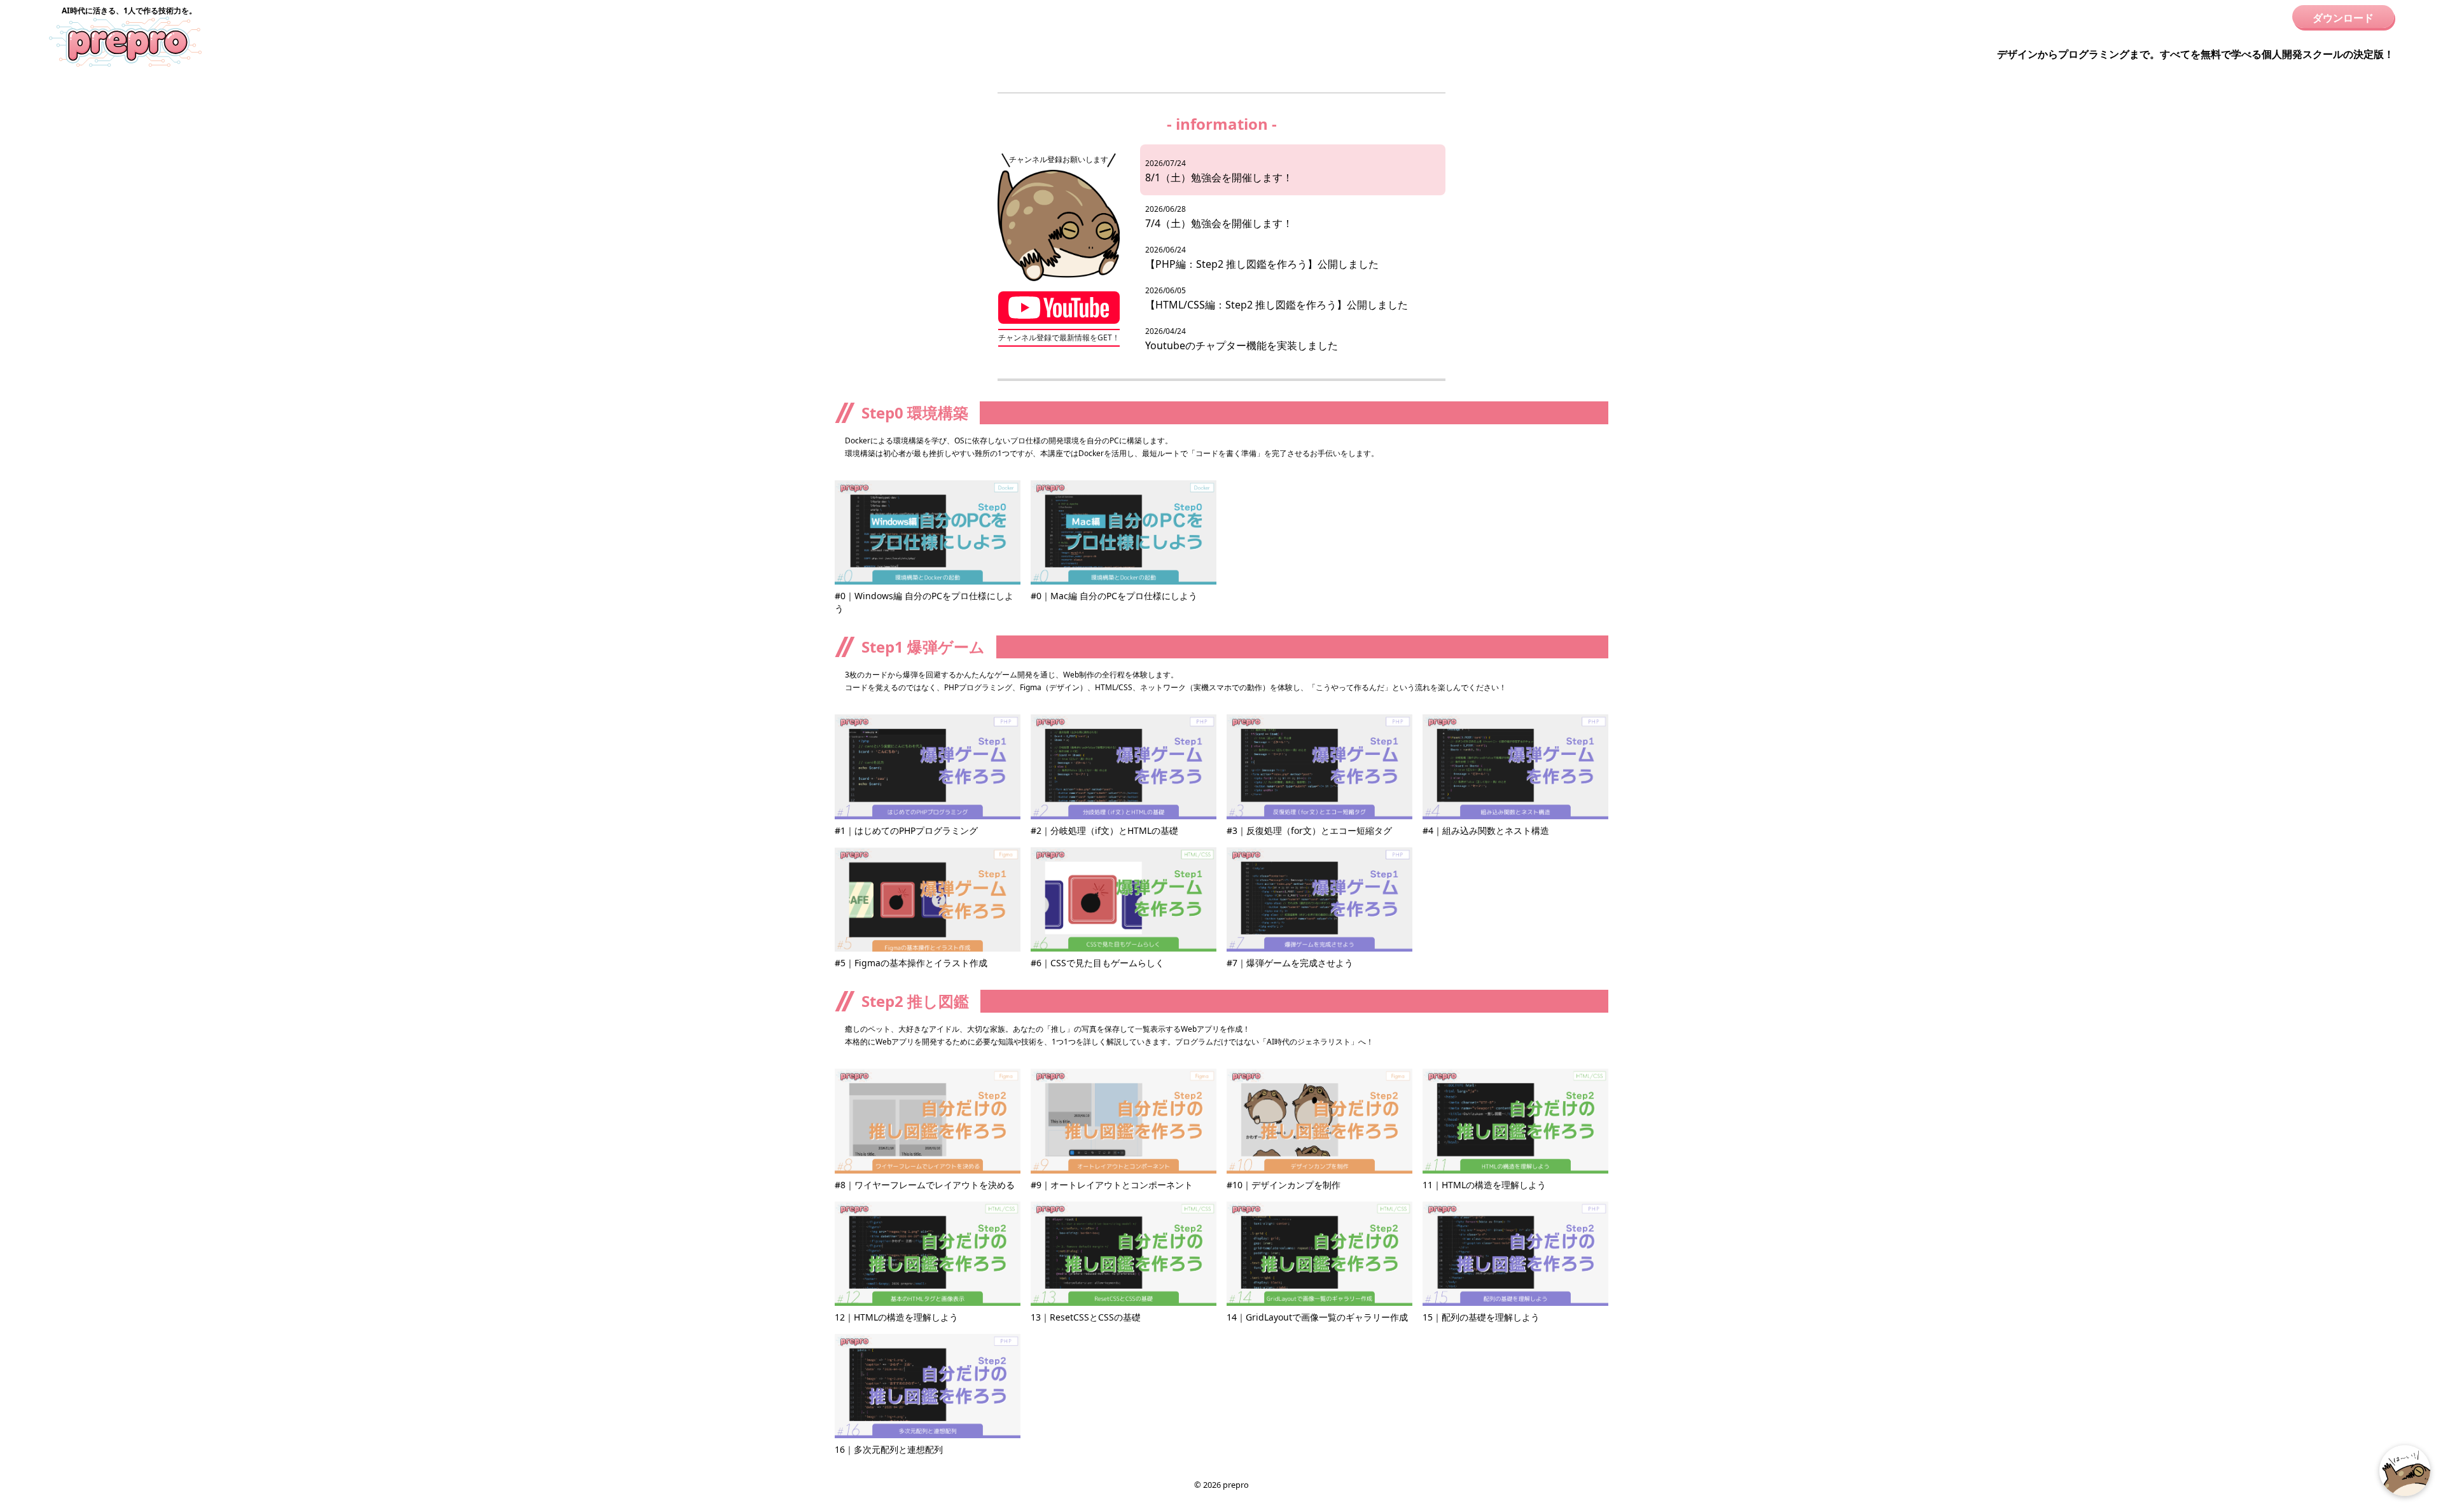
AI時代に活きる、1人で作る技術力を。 (129, 10)
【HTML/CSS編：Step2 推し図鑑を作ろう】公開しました (1277, 298)
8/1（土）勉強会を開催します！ (1219, 171)
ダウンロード (2343, 18)
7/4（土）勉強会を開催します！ (1219, 217)
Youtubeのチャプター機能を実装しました (1242, 339)
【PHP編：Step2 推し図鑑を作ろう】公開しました (1262, 258)
